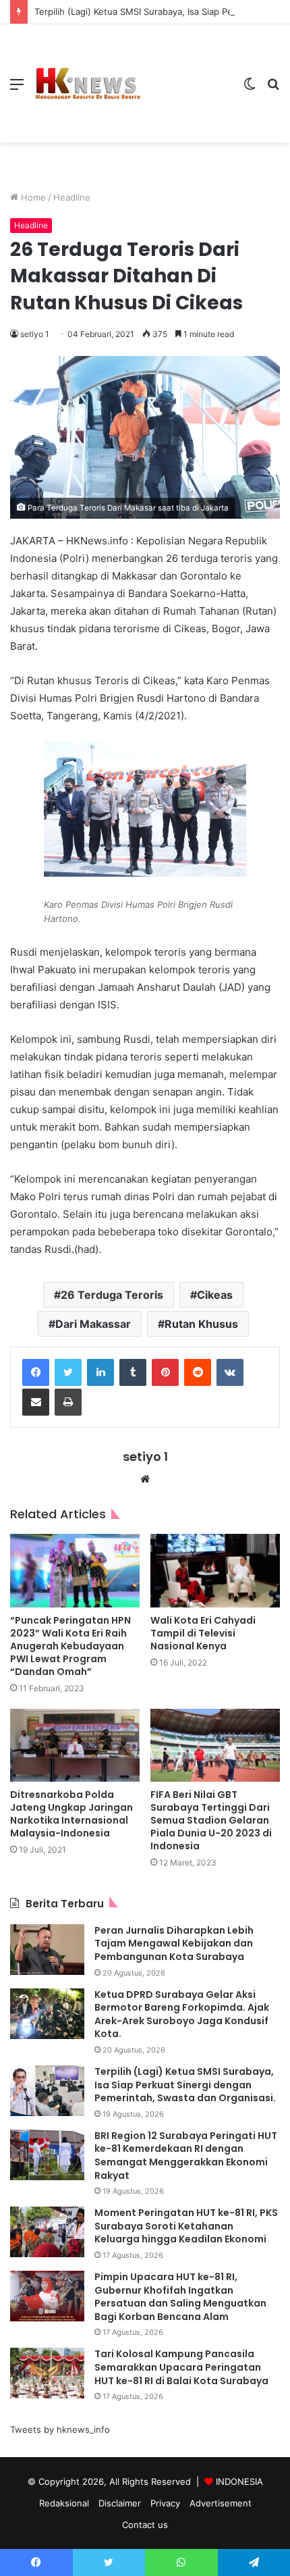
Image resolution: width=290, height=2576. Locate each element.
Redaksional (64, 2503)
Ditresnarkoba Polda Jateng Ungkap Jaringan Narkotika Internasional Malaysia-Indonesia (71, 1814)
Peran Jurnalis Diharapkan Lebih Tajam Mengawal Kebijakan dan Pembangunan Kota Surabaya (174, 1943)
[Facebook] (36, 1372)
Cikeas (215, 1295)
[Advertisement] (187, 73)
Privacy (165, 2503)
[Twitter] (68, 1372)
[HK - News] (88, 84)
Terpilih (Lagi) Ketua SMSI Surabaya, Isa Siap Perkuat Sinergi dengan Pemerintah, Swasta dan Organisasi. (185, 2085)
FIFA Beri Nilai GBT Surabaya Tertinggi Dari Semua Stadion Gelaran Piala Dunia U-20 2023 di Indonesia (211, 1820)
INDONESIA (239, 2481)
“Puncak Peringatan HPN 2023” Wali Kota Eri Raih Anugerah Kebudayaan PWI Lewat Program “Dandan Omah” (70, 1646)
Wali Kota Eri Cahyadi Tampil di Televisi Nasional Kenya (203, 1633)
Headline (72, 197)
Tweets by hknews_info (60, 2429)
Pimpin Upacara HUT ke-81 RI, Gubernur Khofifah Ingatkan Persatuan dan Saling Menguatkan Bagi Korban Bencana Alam (180, 2297)
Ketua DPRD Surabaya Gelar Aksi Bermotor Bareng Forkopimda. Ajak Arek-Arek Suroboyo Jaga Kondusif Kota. (182, 2014)
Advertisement (221, 2503)
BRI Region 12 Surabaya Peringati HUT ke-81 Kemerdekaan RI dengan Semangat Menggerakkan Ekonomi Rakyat (186, 2156)
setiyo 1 (35, 334)
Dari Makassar (93, 1324)
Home (32, 197)
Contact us (145, 2525)
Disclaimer (120, 2503)
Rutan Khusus (201, 1324)
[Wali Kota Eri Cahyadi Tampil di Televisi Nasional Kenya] (215, 1570)
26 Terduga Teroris (112, 1295)
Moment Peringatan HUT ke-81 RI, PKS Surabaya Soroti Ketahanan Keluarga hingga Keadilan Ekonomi (186, 2226)
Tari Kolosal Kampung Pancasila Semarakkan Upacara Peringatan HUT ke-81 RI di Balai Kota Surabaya (182, 2367)
